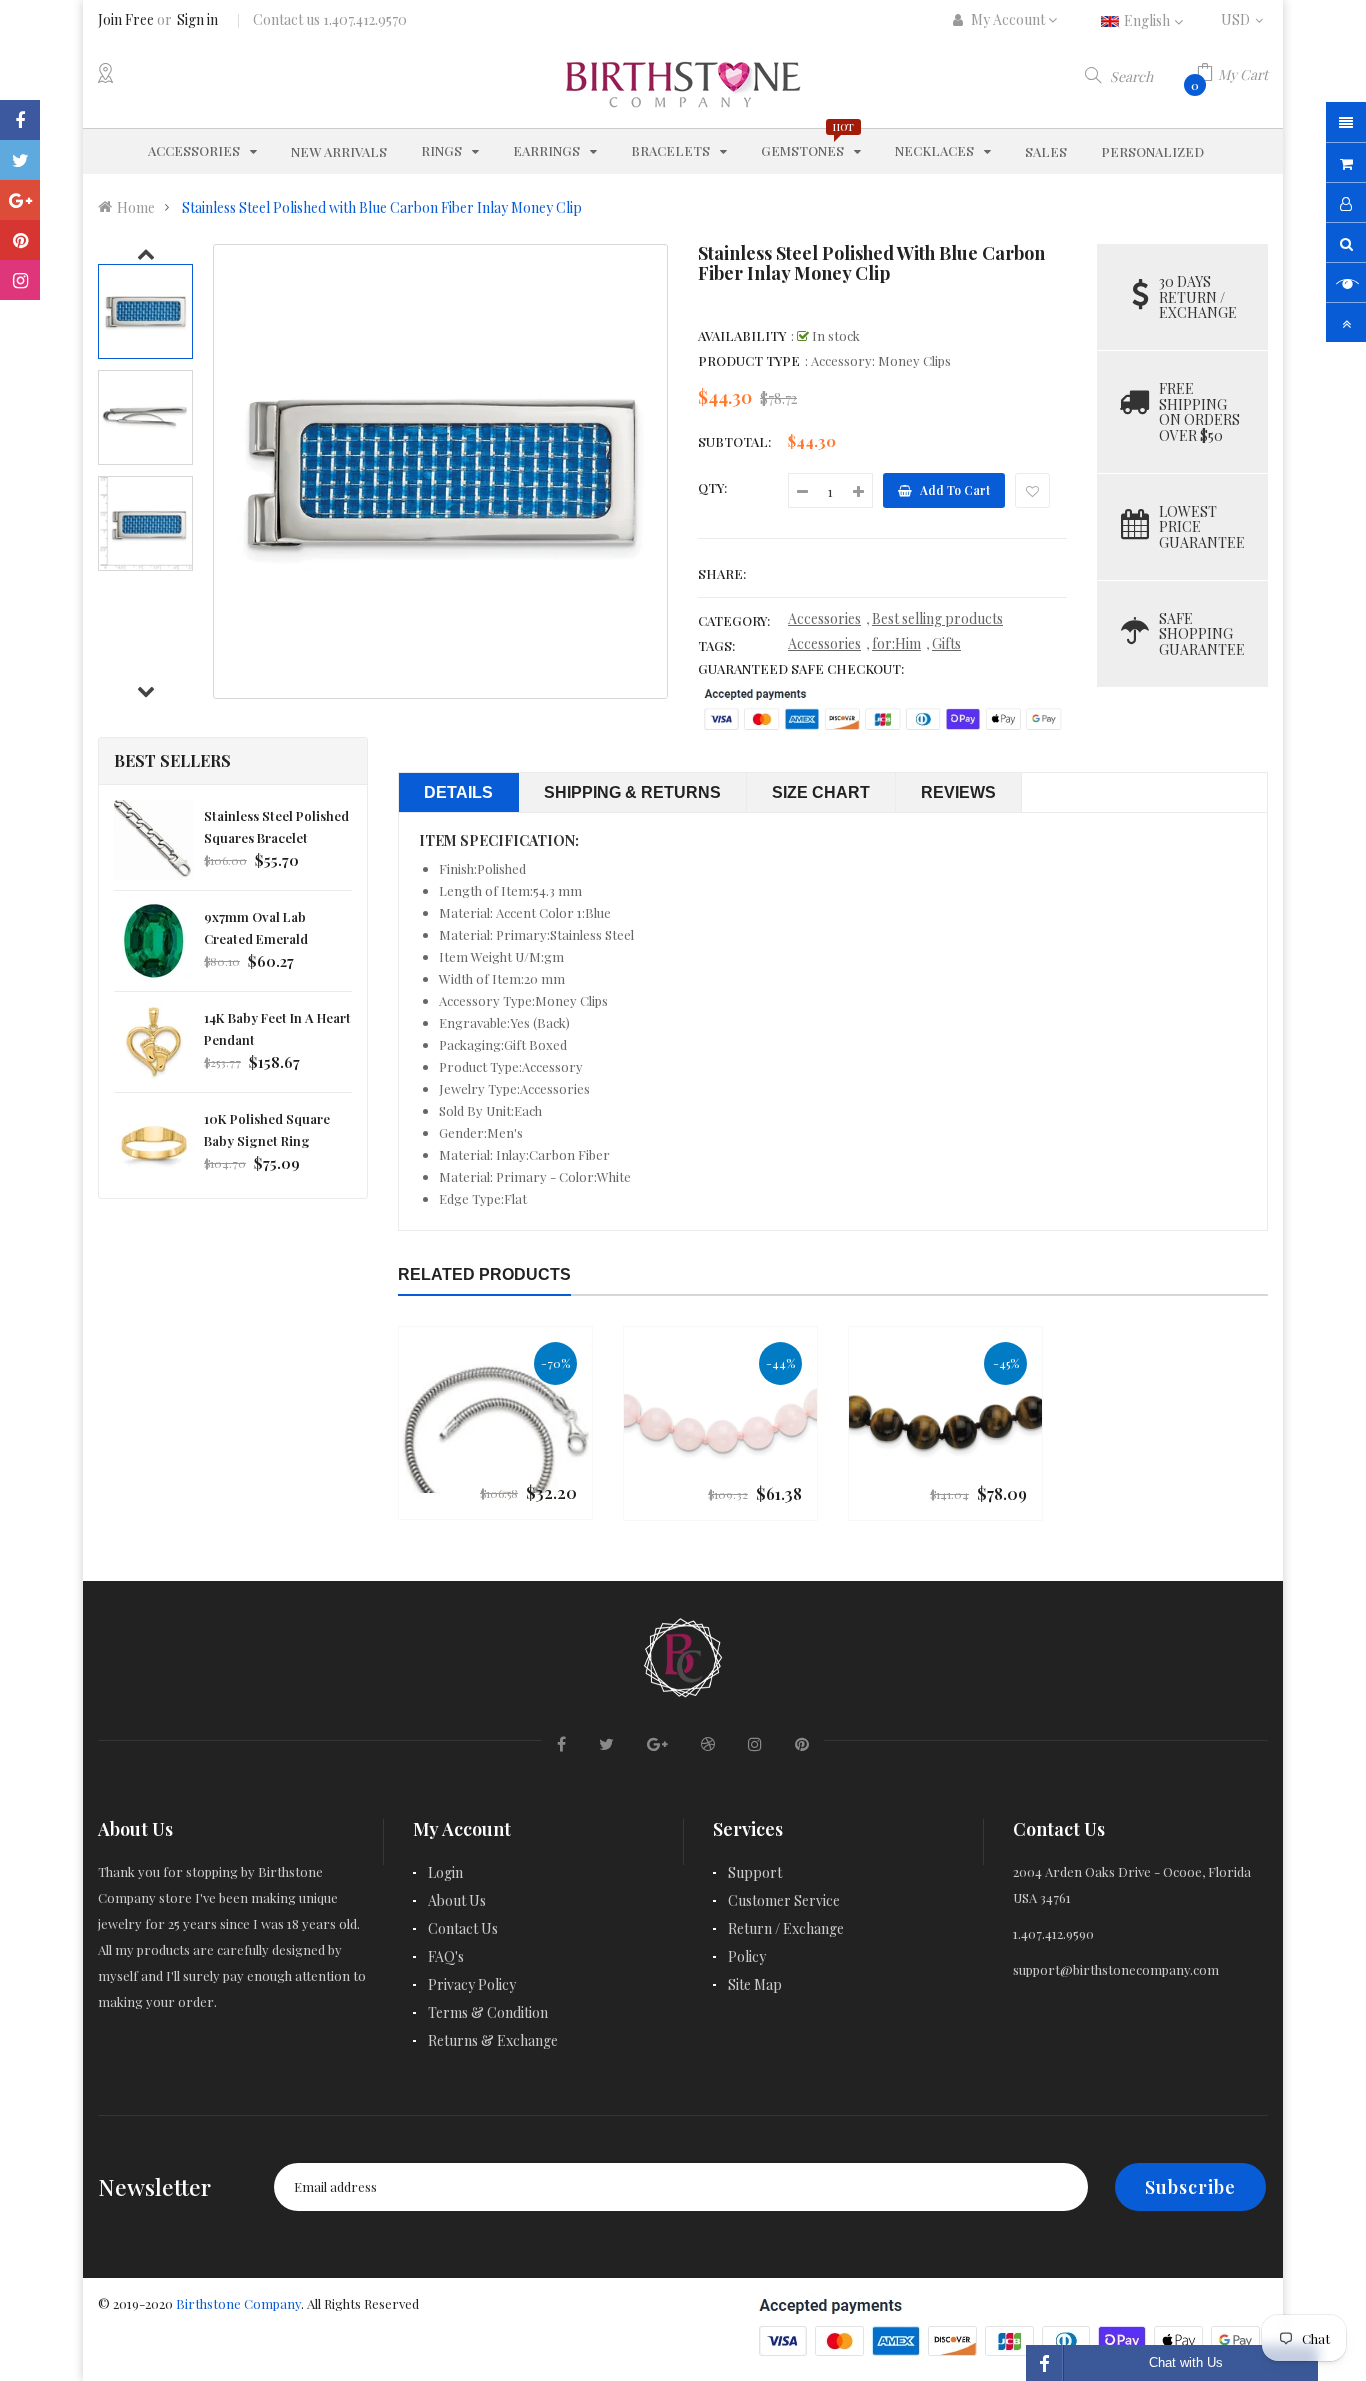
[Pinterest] (20, 240)
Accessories (824, 618)
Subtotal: (734, 441)
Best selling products (937, 618)
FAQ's (446, 1956)
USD (1244, 19)
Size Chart (821, 792)
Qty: (712, 487)
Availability (742, 335)
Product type (749, 360)
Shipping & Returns (632, 792)
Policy (747, 1956)
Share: (722, 573)
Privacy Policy (472, 1984)
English (1148, 20)
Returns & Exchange (493, 2040)
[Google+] (20, 200)
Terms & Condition (488, 2012)
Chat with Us (1186, 2362)
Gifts (946, 643)
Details (458, 792)
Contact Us (463, 1928)
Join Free (126, 19)
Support (755, 1872)
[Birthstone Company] (683, 1654)
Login (445, 1872)
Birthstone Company (238, 2303)
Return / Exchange (786, 1928)
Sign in (197, 19)
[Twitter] (20, 160)
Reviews (958, 792)
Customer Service (784, 1900)
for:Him (896, 643)
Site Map (755, 1984)
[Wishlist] (1032, 490)
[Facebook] (20, 120)
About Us (457, 1900)
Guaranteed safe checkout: (801, 668)
